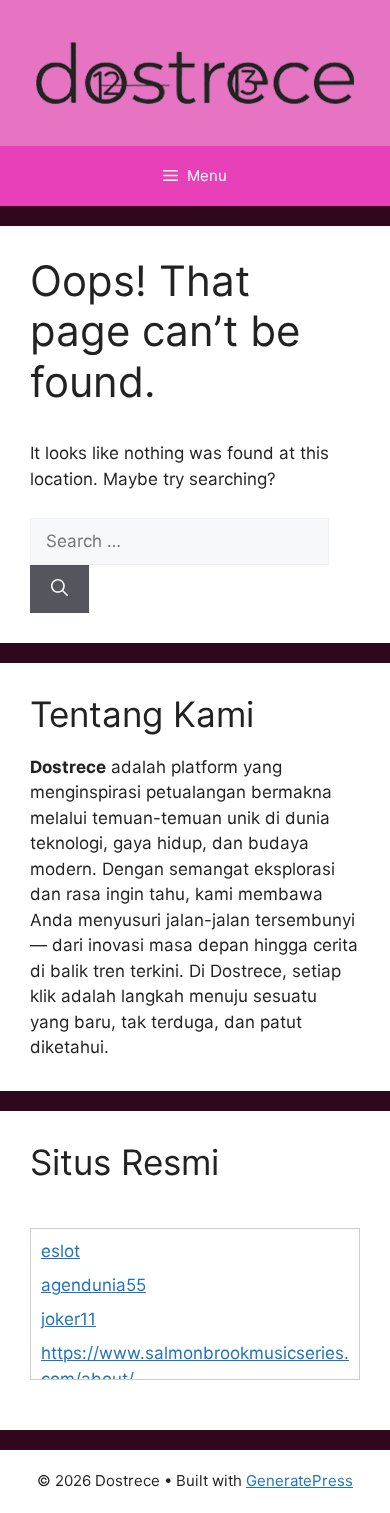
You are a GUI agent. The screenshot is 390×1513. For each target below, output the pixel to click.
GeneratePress (299, 1480)
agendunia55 (93, 1285)
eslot (60, 1251)
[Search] (59, 589)
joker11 (68, 1319)
